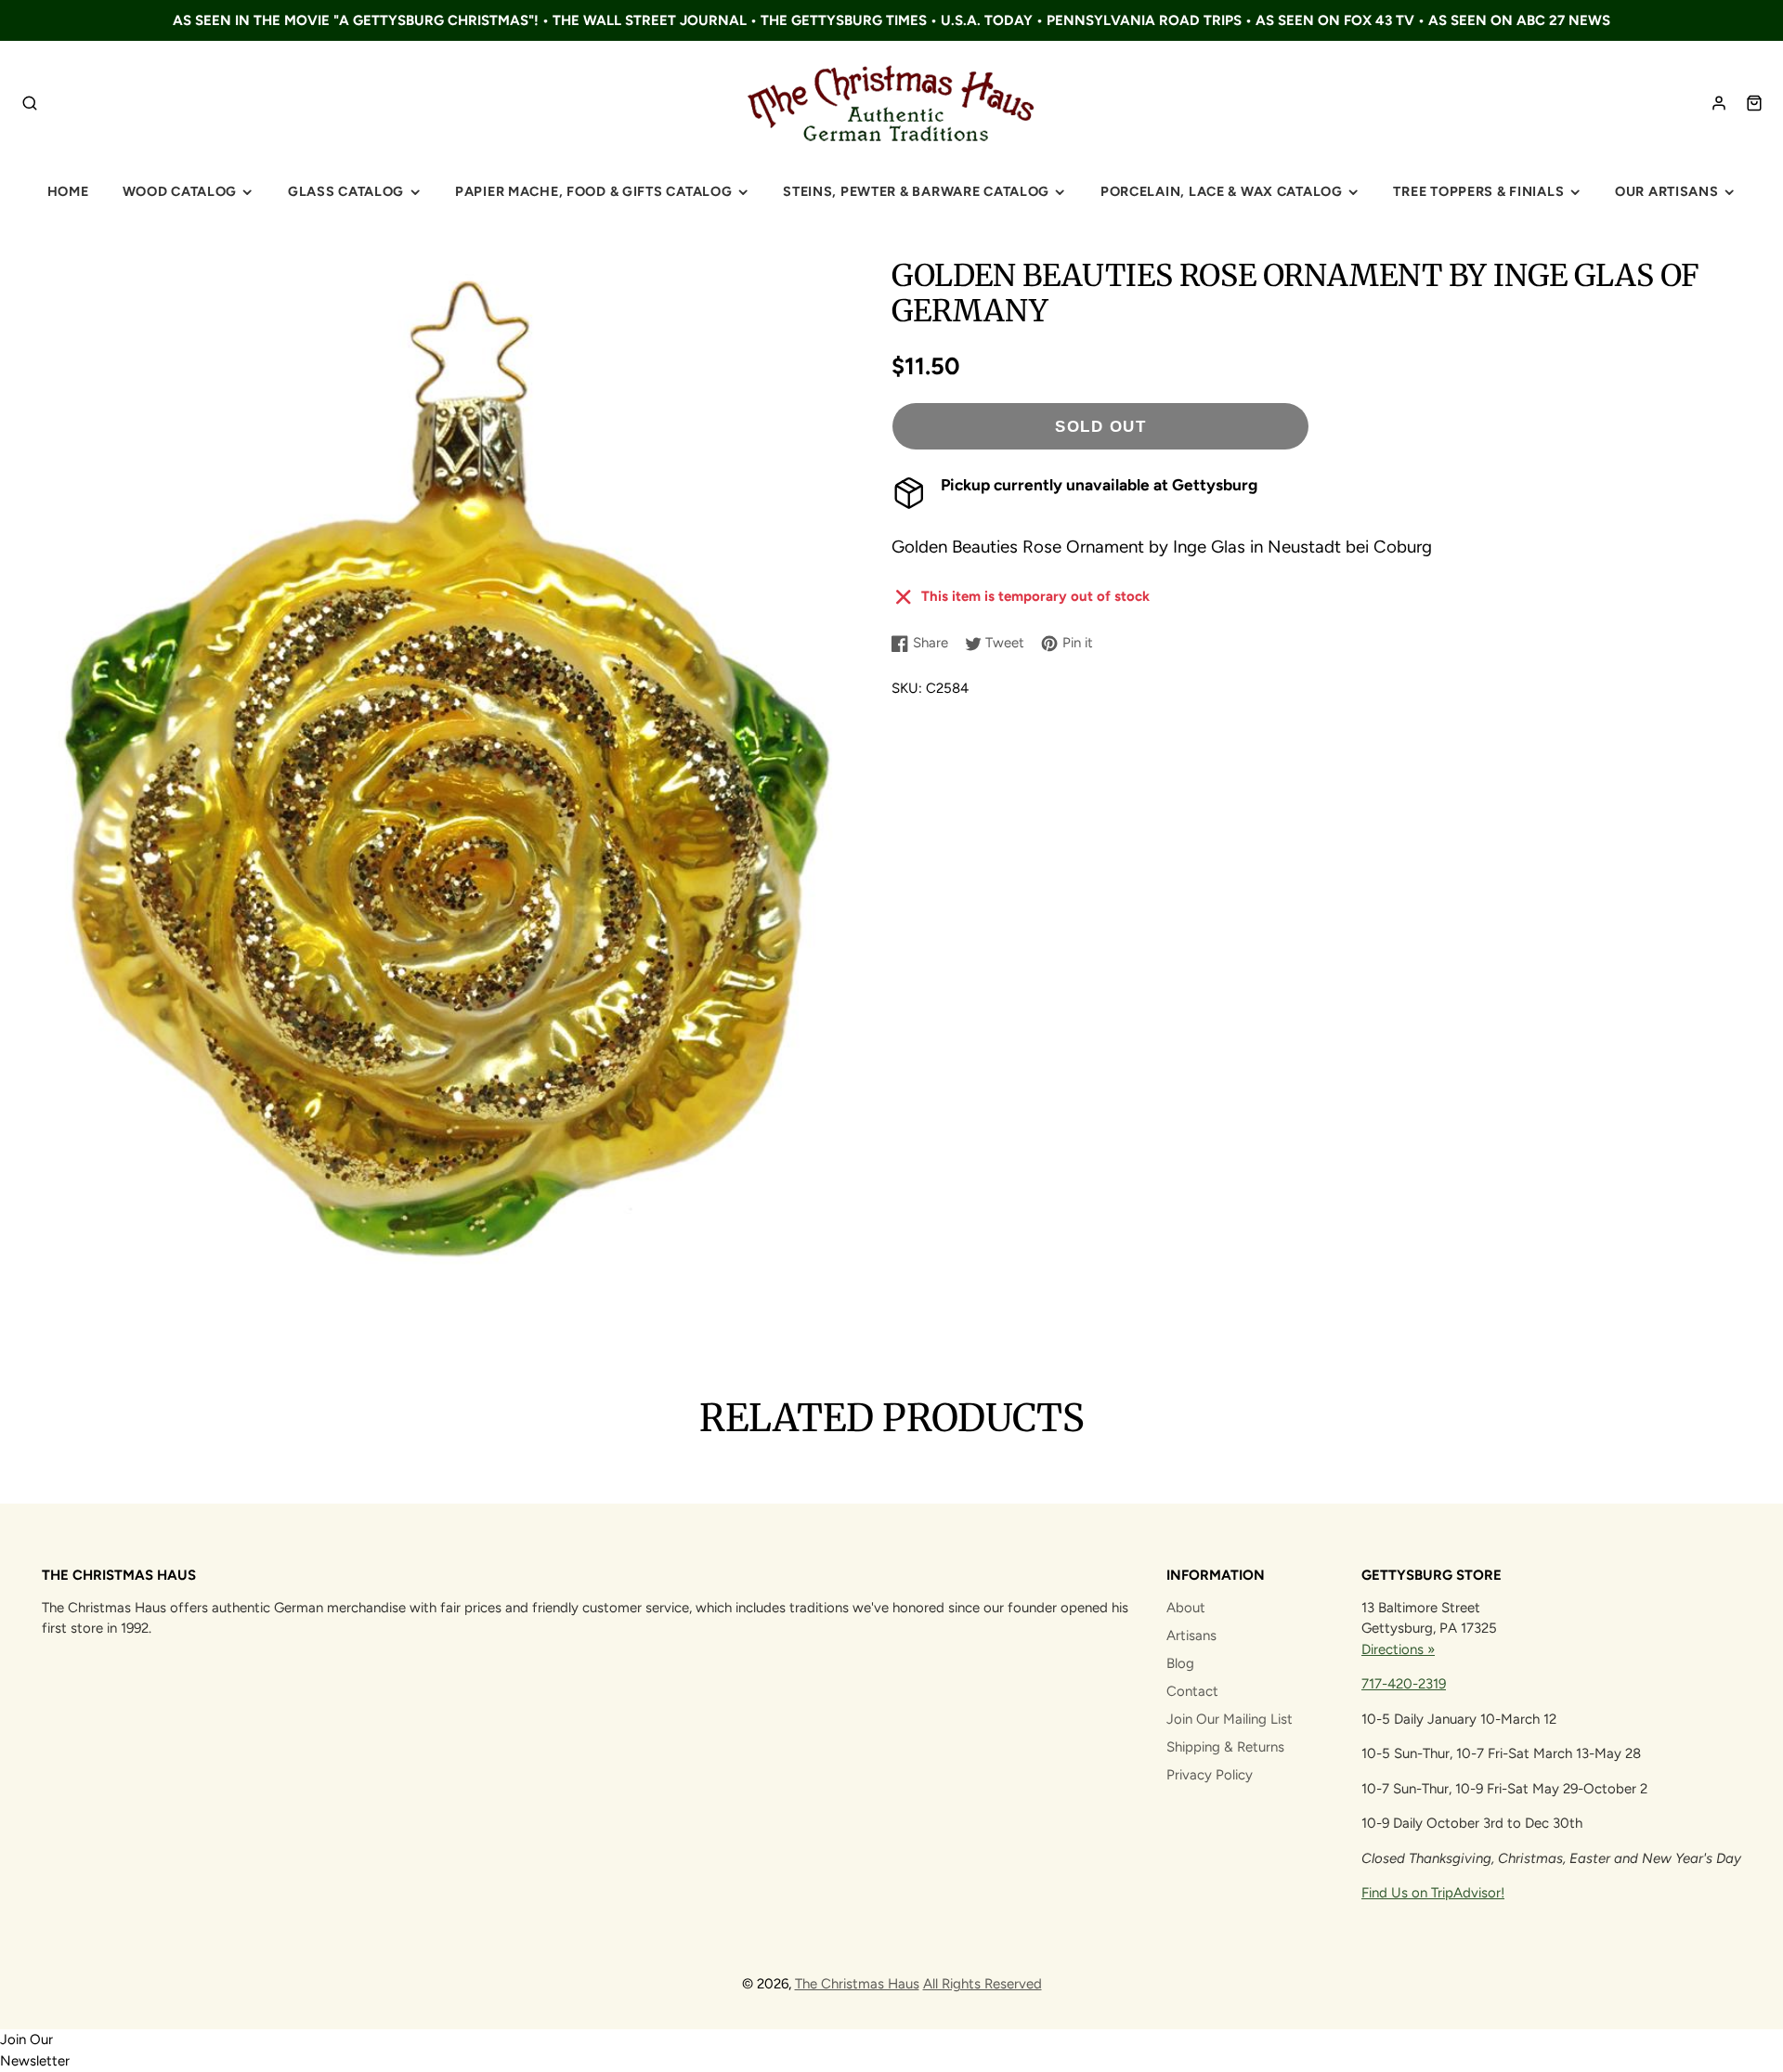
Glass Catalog (346, 191)
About (1186, 1608)
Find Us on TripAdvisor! (1433, 1893)
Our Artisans (1667, 191)
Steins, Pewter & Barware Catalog (916, 191)
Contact (1192, 1691)
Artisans (1191, 1635)
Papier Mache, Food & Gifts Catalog (593, 191)
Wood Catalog (180, 191)
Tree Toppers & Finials (1478, 191)
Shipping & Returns (1225, 1747)
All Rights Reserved (983, 1984)
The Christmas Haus (857, 1984)
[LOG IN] (1719, 103)
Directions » (1398, 1649)
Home (68, 191)
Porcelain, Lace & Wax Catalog (1222, 191)
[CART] (1754, 103)
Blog (1180, 1663)
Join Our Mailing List (1230, 1719)
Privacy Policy (1210, 1775)
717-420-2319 (1404, 1684)
